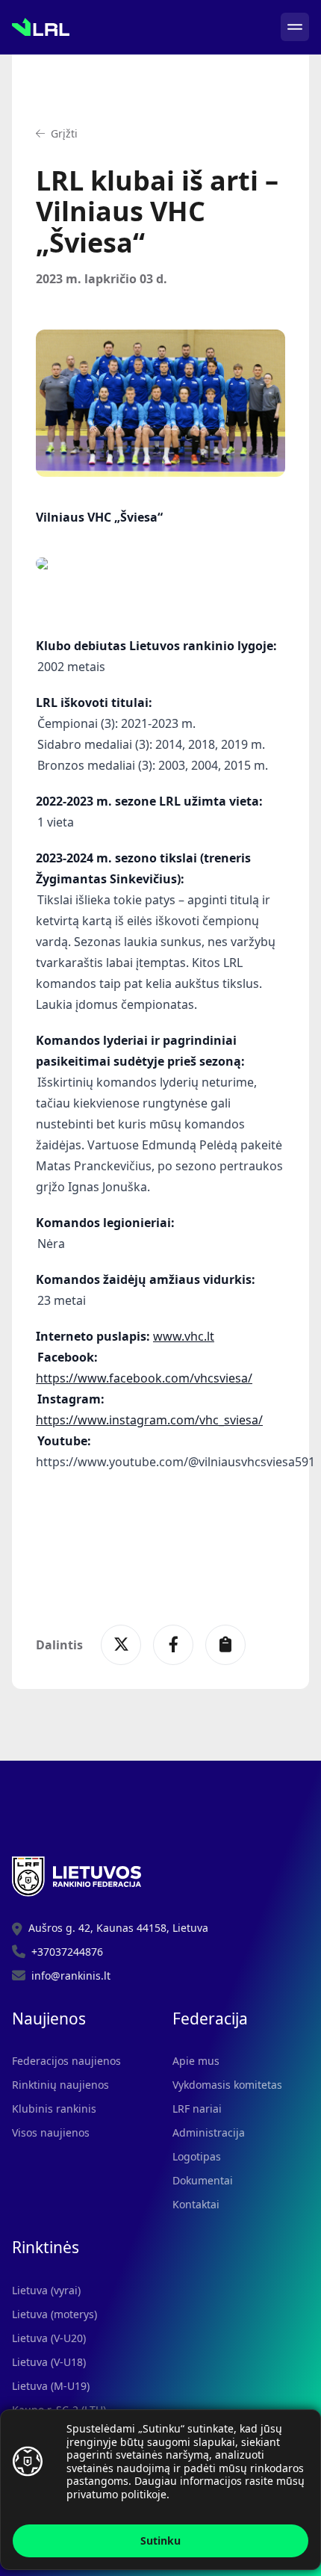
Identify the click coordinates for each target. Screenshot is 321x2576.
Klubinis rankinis (54, 2109)
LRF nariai (197, 2109)
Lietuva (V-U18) (49, 2362)
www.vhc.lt (184, 1336)
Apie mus (196, 2061)
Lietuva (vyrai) (46, 2290)
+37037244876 (67, 1952)
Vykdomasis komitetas (227, 2085)
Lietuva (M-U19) (51, 2386)
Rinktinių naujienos (60, 2085)
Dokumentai (203, 2180)
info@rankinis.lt (71, 1976)
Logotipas (197, 2156)
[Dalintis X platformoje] (121, 1645)
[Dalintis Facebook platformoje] (173, 1645)
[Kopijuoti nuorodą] (225, 1645)
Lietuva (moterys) (54, 2314)
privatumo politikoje (116, 2494)
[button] (57, 134)
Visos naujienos (51, 2132)
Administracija (209, 2132)
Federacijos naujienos (66, 2061)
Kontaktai (196, 2204)
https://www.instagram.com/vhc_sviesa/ (149, 1420)
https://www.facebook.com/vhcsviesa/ (144, 1378)
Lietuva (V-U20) (49, 2338)
